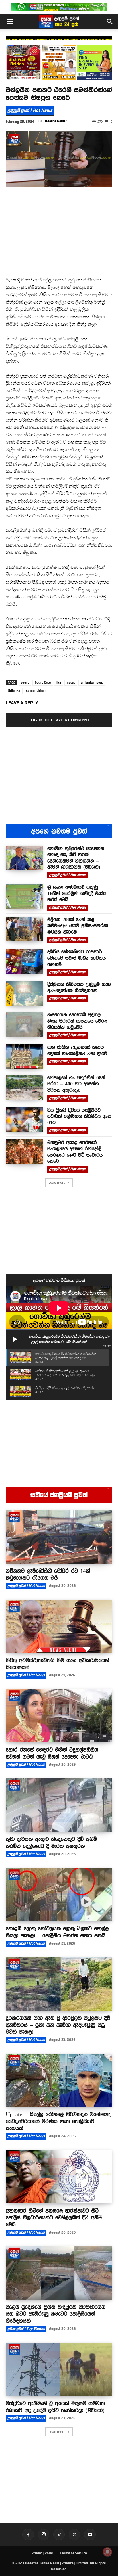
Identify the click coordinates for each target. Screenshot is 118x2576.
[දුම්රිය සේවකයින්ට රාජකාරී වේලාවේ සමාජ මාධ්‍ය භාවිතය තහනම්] (24, 961)
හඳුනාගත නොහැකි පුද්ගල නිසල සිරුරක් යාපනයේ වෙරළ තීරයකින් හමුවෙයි (77, 1021)
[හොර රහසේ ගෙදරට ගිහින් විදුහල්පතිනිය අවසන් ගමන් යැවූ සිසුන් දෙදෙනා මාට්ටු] (59, 1716)
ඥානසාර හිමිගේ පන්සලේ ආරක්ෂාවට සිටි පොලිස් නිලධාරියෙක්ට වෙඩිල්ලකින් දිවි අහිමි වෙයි (54, 2217)
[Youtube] (90, 2535)
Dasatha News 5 (56, 121)
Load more (57, 1182)
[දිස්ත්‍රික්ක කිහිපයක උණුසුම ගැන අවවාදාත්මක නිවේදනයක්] (24, 994)
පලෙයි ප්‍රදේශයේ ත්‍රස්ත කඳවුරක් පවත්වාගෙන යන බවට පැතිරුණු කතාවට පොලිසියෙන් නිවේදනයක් (56, 2314)
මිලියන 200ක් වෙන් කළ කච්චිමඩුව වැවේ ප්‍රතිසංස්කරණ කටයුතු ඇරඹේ (78, 926)
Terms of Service (73, 2553)
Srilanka (14, 691)
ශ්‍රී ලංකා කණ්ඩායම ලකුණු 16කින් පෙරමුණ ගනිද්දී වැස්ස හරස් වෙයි (59, 40)
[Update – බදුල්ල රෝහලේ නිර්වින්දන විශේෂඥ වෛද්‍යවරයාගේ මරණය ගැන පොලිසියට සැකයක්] (59, 2080)
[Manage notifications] (107, 2552)
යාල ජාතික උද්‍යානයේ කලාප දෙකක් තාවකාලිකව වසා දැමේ (77, 1050)
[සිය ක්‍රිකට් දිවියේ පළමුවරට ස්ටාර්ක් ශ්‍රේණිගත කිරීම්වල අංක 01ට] (24, 1120)
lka (59, 683)
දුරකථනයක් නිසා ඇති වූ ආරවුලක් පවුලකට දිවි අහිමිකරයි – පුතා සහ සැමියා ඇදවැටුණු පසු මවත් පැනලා (58, 2025)
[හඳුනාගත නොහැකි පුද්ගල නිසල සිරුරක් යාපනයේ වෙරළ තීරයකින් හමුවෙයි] (24, 1024)
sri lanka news (92, 683)
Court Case (43, 683)
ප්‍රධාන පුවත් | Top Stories (26, 2329)
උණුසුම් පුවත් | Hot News (30, 110)
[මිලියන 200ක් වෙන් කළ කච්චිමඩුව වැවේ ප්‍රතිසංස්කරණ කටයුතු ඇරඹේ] (24, 929)
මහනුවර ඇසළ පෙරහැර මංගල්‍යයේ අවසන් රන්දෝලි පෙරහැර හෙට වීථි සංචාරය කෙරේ (75, 1152)
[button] (10, 22)
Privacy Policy (43, 2553)
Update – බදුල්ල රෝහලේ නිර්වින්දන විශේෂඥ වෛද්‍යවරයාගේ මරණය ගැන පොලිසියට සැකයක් (58, 2121)
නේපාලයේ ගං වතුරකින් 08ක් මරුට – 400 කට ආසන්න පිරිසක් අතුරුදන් (76, 1084)
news (71, 683)
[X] (74, 2535)
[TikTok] (59, 2535)
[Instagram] (44, 2535)
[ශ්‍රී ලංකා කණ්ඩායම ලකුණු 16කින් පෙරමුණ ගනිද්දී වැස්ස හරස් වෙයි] (24, 897)
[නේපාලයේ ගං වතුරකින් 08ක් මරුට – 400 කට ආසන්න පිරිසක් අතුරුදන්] (24, 1087)
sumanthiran (36, 691)
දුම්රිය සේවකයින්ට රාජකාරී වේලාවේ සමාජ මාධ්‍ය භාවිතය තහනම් (76, 958)
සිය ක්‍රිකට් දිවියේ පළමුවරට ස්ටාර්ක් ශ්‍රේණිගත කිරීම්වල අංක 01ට (79, 1116)
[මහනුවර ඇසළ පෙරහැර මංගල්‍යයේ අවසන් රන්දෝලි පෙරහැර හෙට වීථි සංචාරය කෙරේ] (24, 1152)
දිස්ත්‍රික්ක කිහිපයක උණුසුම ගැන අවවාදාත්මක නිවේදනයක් (79, 987)
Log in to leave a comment (59, 720)
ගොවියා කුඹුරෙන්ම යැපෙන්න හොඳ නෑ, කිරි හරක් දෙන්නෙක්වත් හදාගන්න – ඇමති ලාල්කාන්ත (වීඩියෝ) (76, 858)
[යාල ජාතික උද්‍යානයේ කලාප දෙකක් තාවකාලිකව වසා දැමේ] (24, 1057)
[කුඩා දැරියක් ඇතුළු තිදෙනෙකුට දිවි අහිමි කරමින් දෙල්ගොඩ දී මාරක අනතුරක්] (59, 1805)
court (25, 683)
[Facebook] (28, 2535)
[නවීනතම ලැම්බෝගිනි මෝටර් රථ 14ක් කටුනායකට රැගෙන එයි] (59, 1537)
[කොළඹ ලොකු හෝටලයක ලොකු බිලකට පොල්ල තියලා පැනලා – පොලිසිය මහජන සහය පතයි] (59, 1895)
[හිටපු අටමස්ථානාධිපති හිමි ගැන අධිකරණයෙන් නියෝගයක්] (59, 1626)
